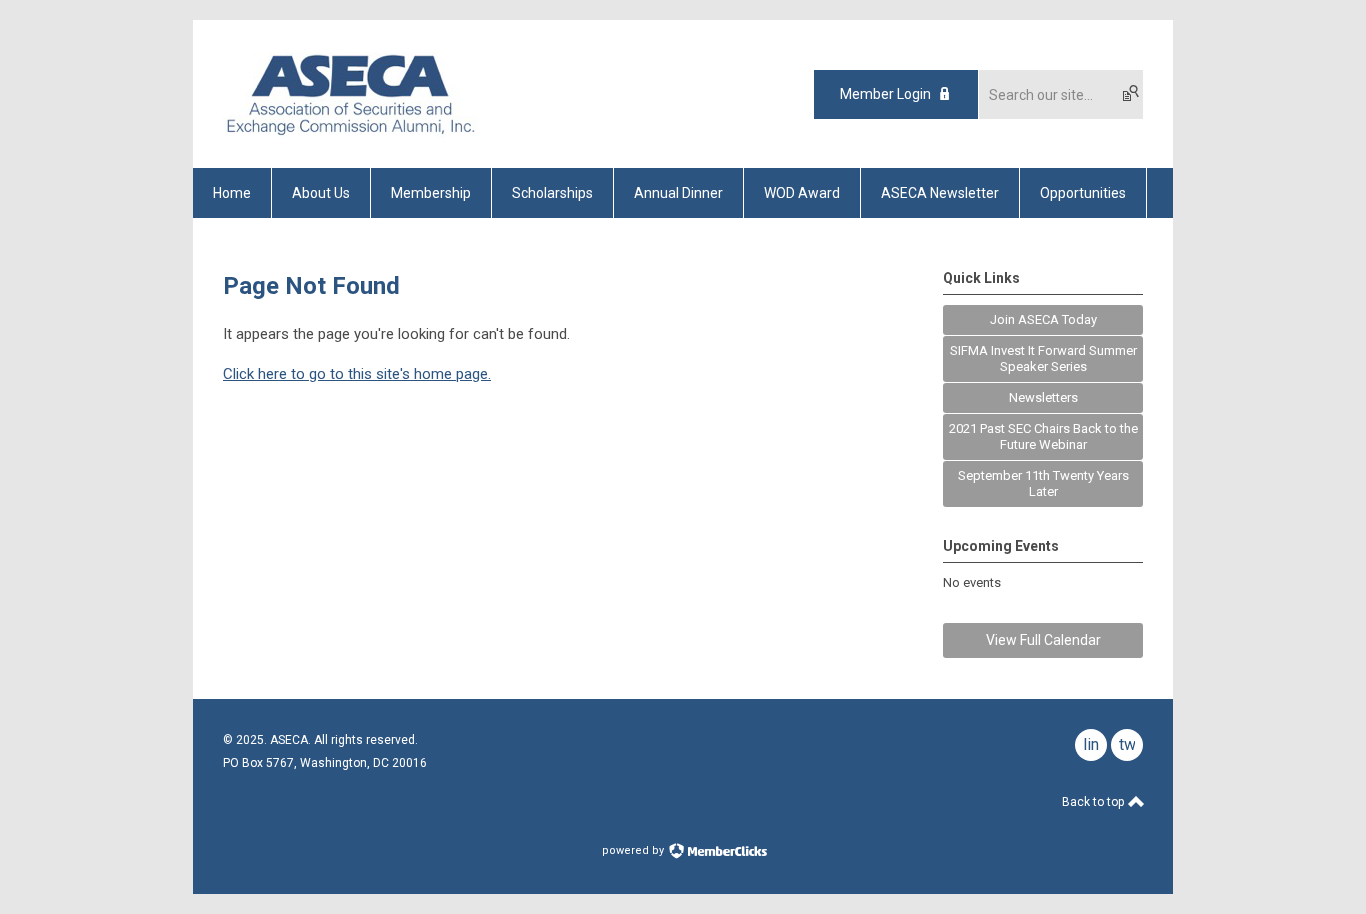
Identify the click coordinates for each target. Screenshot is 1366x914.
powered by (634, 850)
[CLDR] (350, 133)
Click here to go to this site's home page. (357, 374)
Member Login (885, 94)
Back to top (1094, 802)
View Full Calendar (1043, 640)
